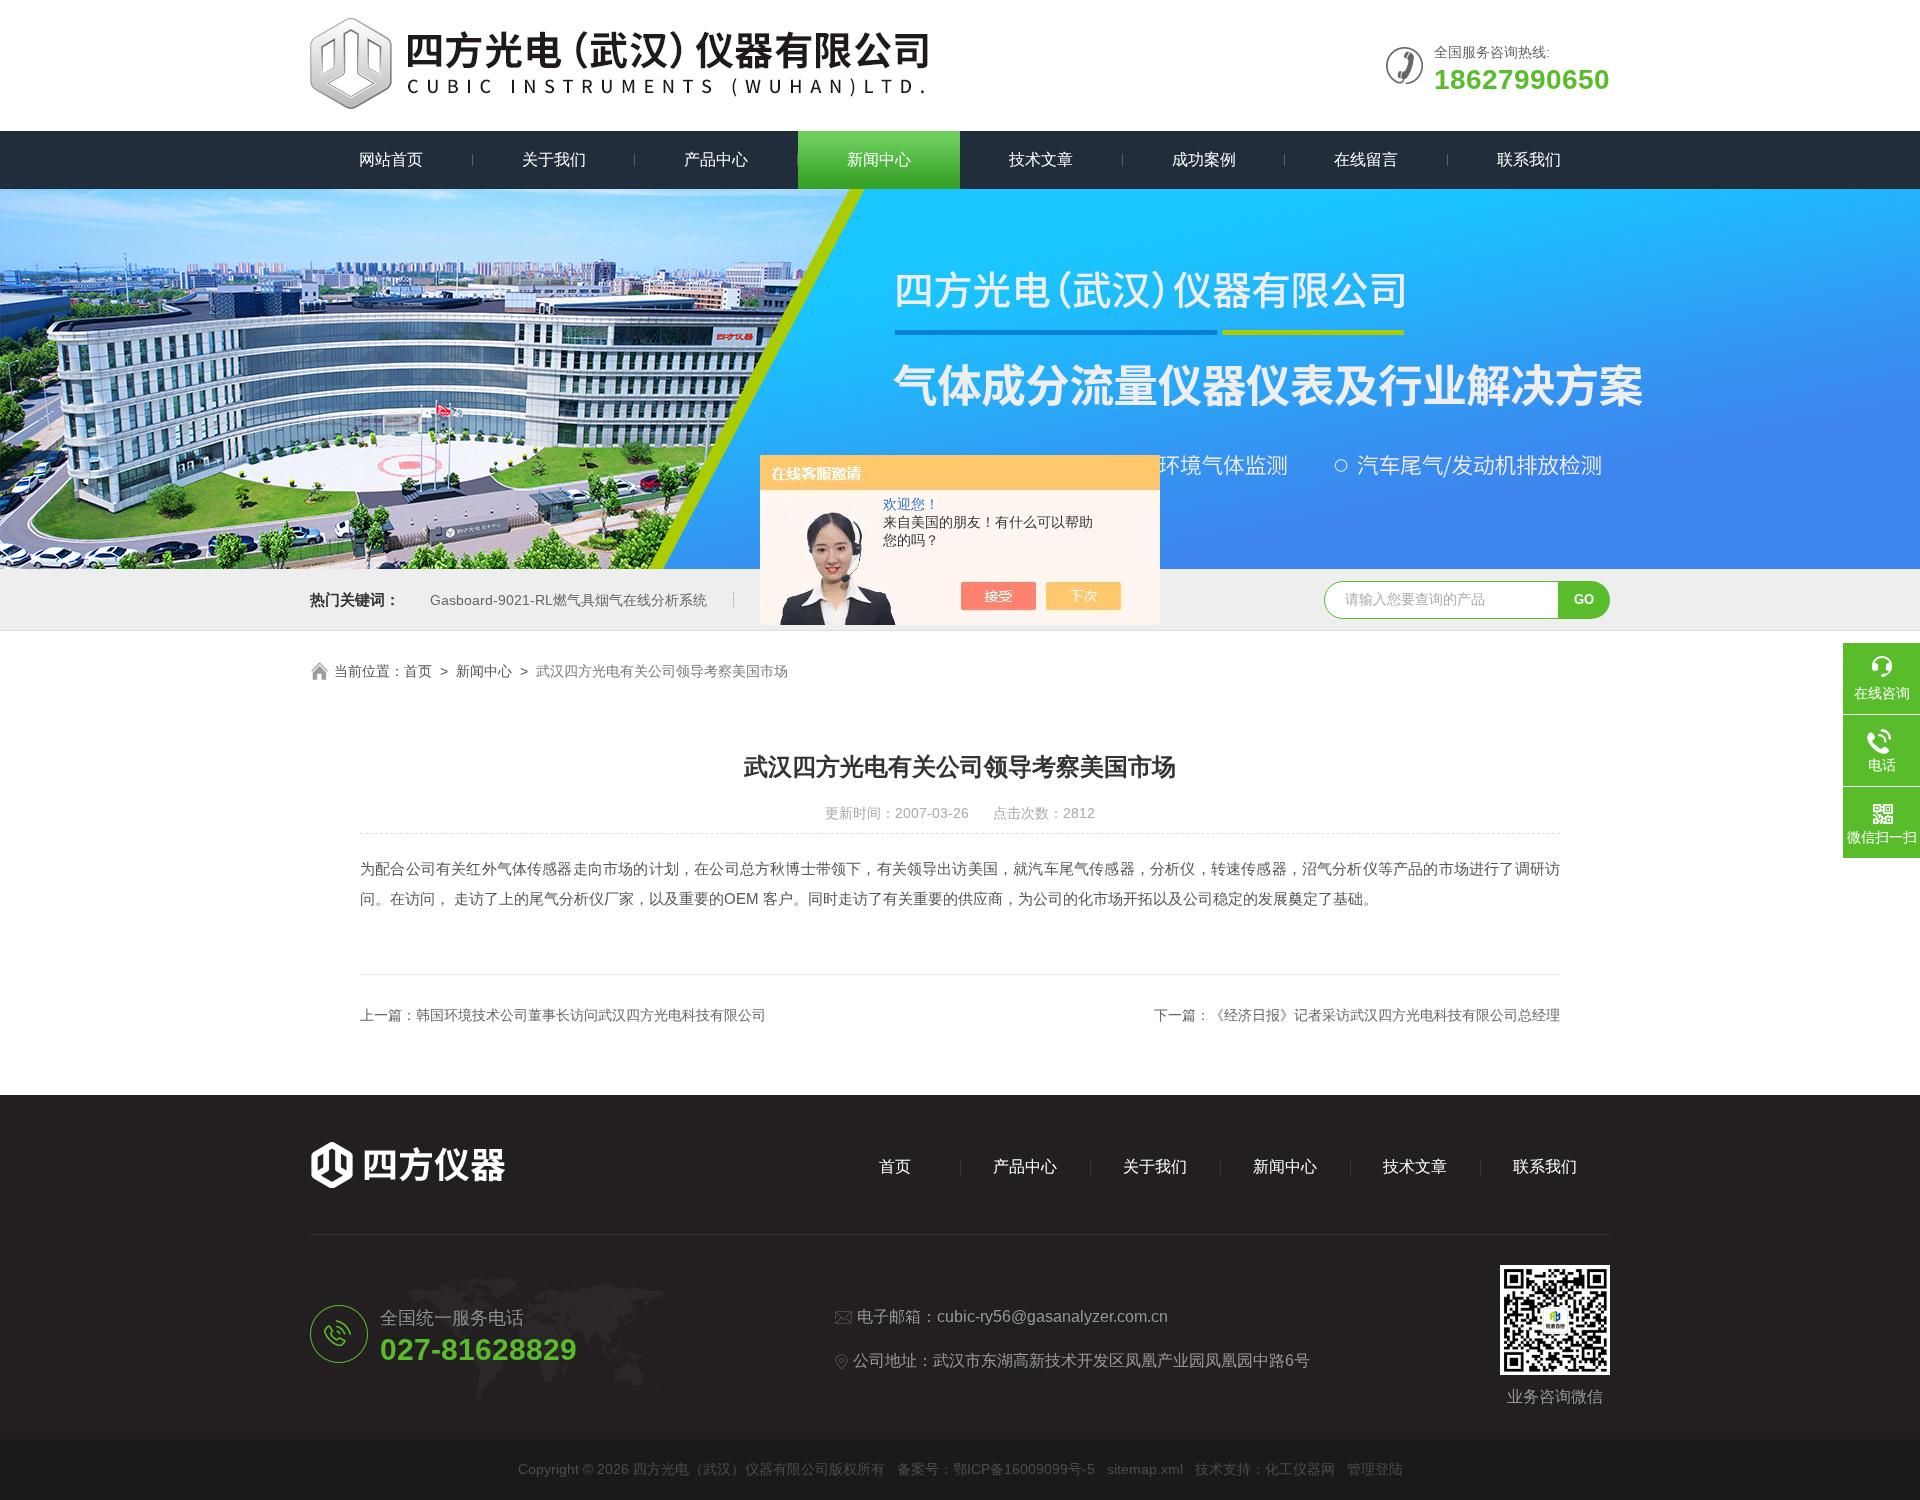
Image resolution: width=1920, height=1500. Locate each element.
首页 (418, 671)
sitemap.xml (1145, 1469)
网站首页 (391, 159)
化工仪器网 (1300, 1469)
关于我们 (554, 159)
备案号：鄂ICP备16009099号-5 (996, 1469)
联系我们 (1529, 159)
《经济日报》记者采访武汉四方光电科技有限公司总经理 (1385, 1015)
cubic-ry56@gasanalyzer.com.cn (1052, 1316)
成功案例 (1204, 159)
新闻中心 (879, 159)
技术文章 (1041, 159)
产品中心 (716, 159)
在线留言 (1366, 159)
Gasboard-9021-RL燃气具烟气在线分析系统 (568, 600)
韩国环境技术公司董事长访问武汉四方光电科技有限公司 (591, 1015)
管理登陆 (1375, 1469)
